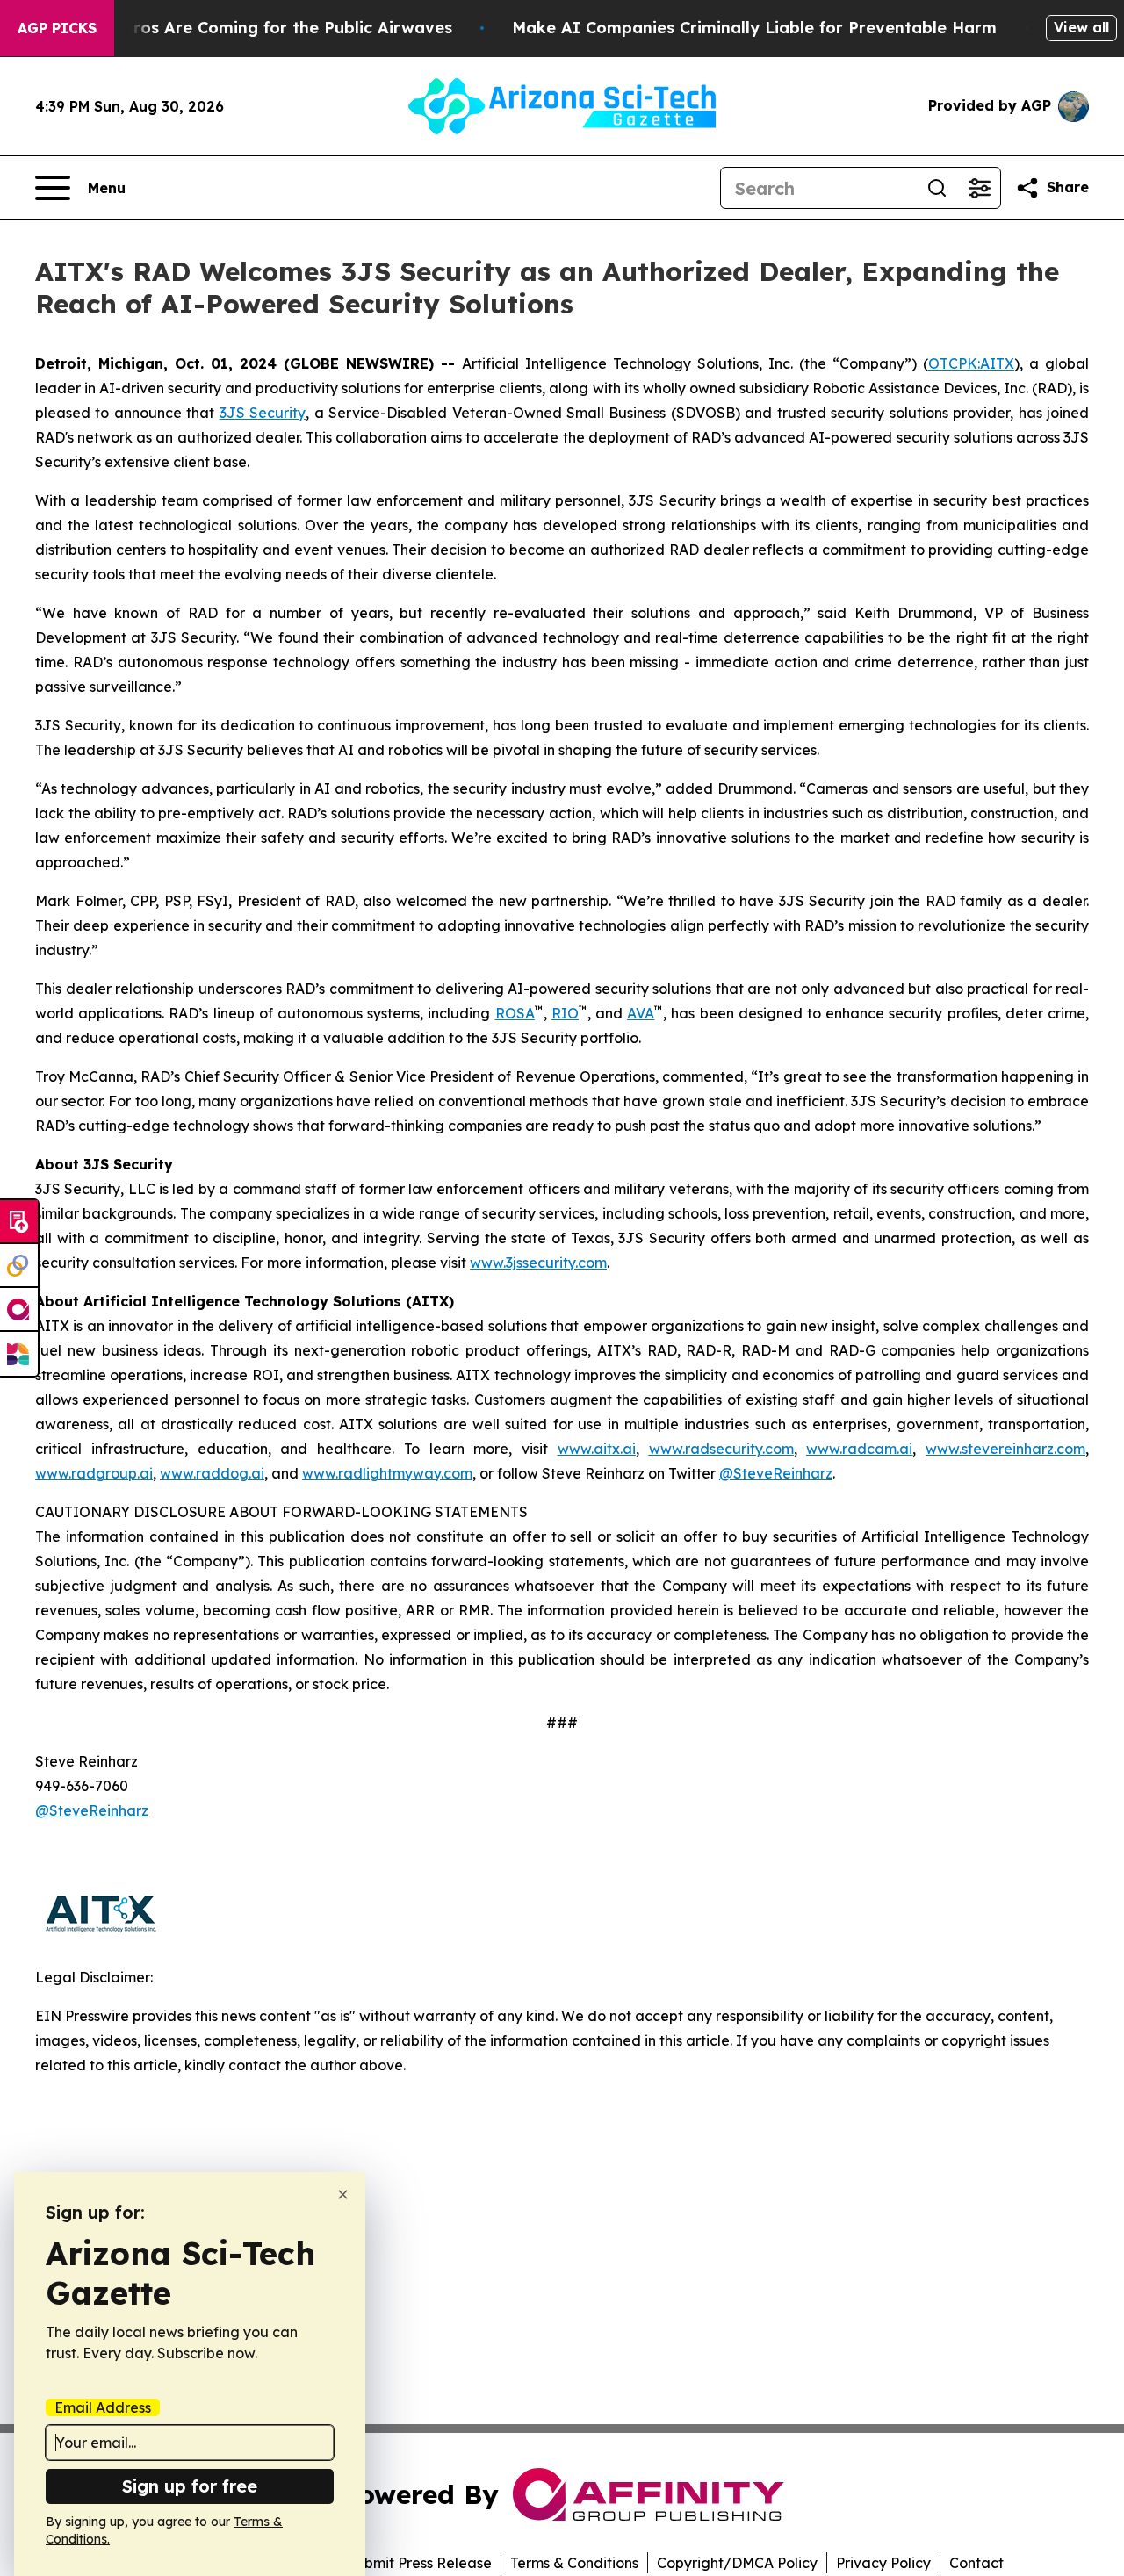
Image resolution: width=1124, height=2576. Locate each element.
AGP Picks (57, 28)
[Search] (937, 188)
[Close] (343, 2195)
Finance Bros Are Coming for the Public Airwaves (253, 28)
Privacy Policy (883, 2563)
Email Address (103, 2407)
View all (1081, 27)
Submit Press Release (419, 2563)
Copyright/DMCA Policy (737, 2563)
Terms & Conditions (574, 2563)
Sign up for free (190, 2486)
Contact (976, 2563)
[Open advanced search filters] (979, 188)
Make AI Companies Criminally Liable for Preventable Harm (754, 28)
